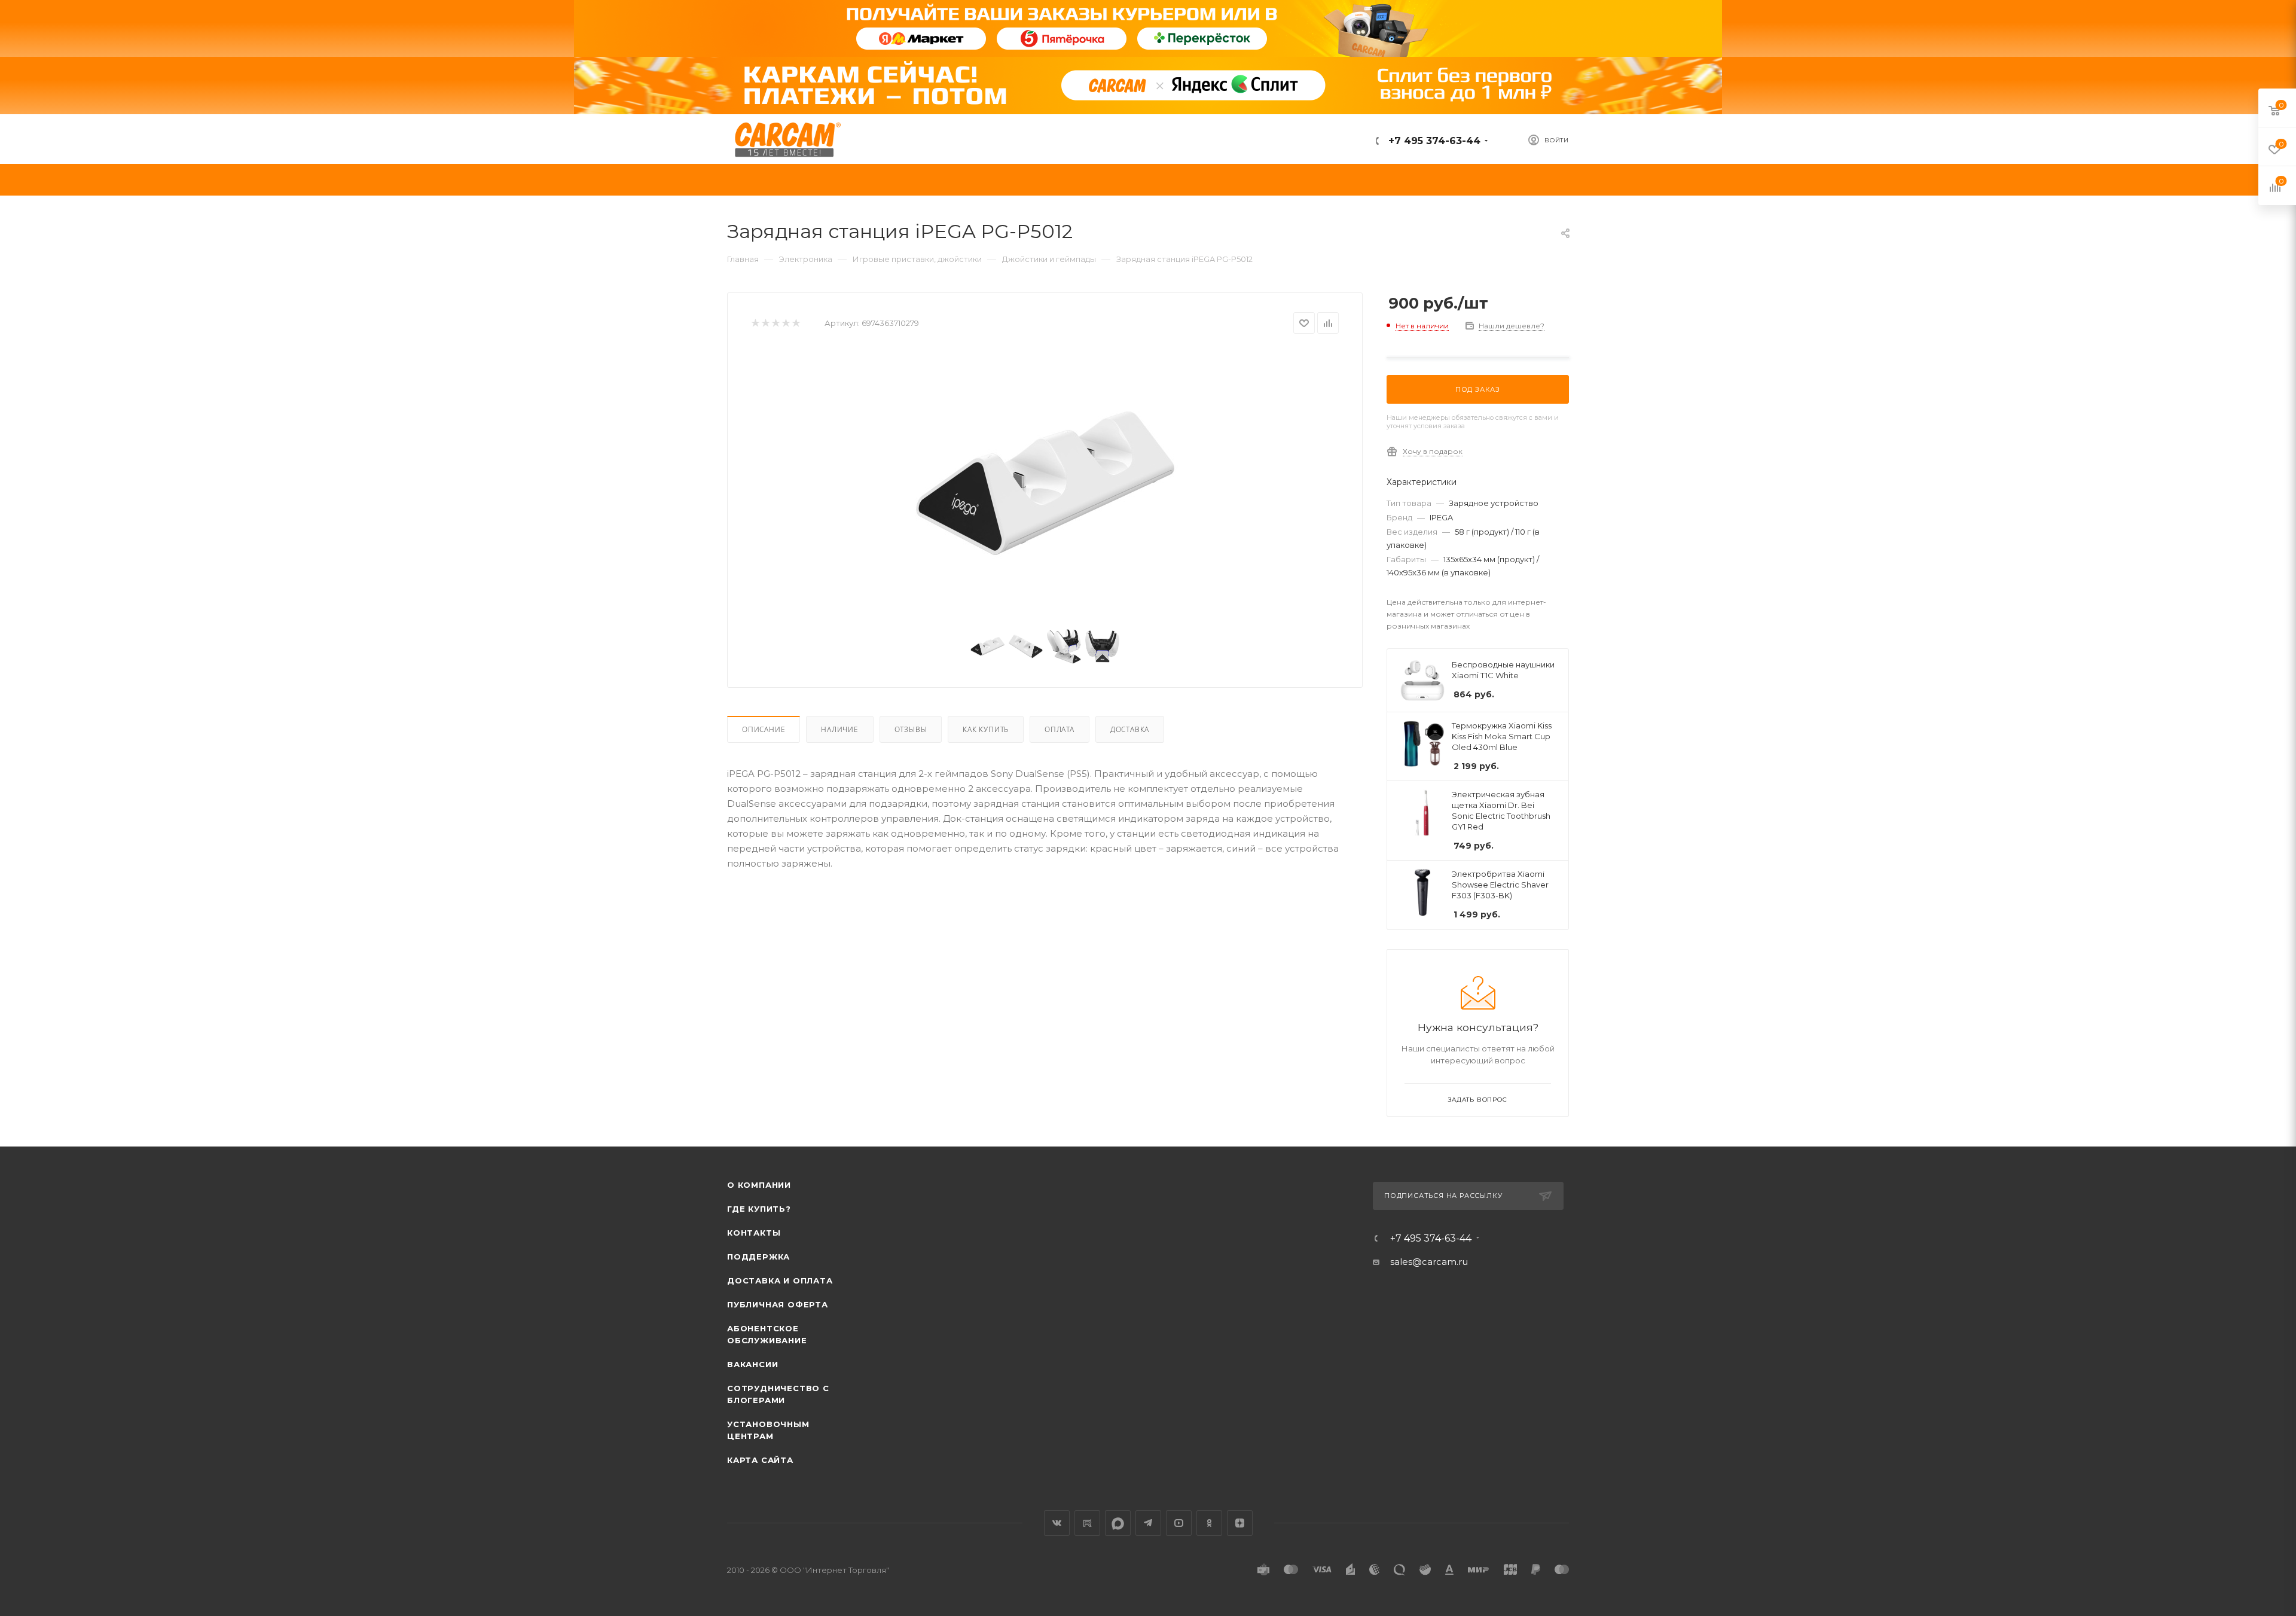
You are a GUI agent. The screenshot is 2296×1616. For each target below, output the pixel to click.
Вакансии (752, 1364)
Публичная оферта (778, 1304)
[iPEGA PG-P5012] (1045, 483)
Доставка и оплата (780, 1280)
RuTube (1087, 1523)
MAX (1118, 1523)
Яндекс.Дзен (1240, 1523)
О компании (759, 1185)
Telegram (1148, 1523)
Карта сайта (760, 1460)
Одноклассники (1209, 1523)
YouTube (1179, 1523)
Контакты (754, 1233)
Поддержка (758, 1257)
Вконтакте (1057, 1523)
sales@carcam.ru (1429, 1262)
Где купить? (759, 1209)
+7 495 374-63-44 (1433, 141)
